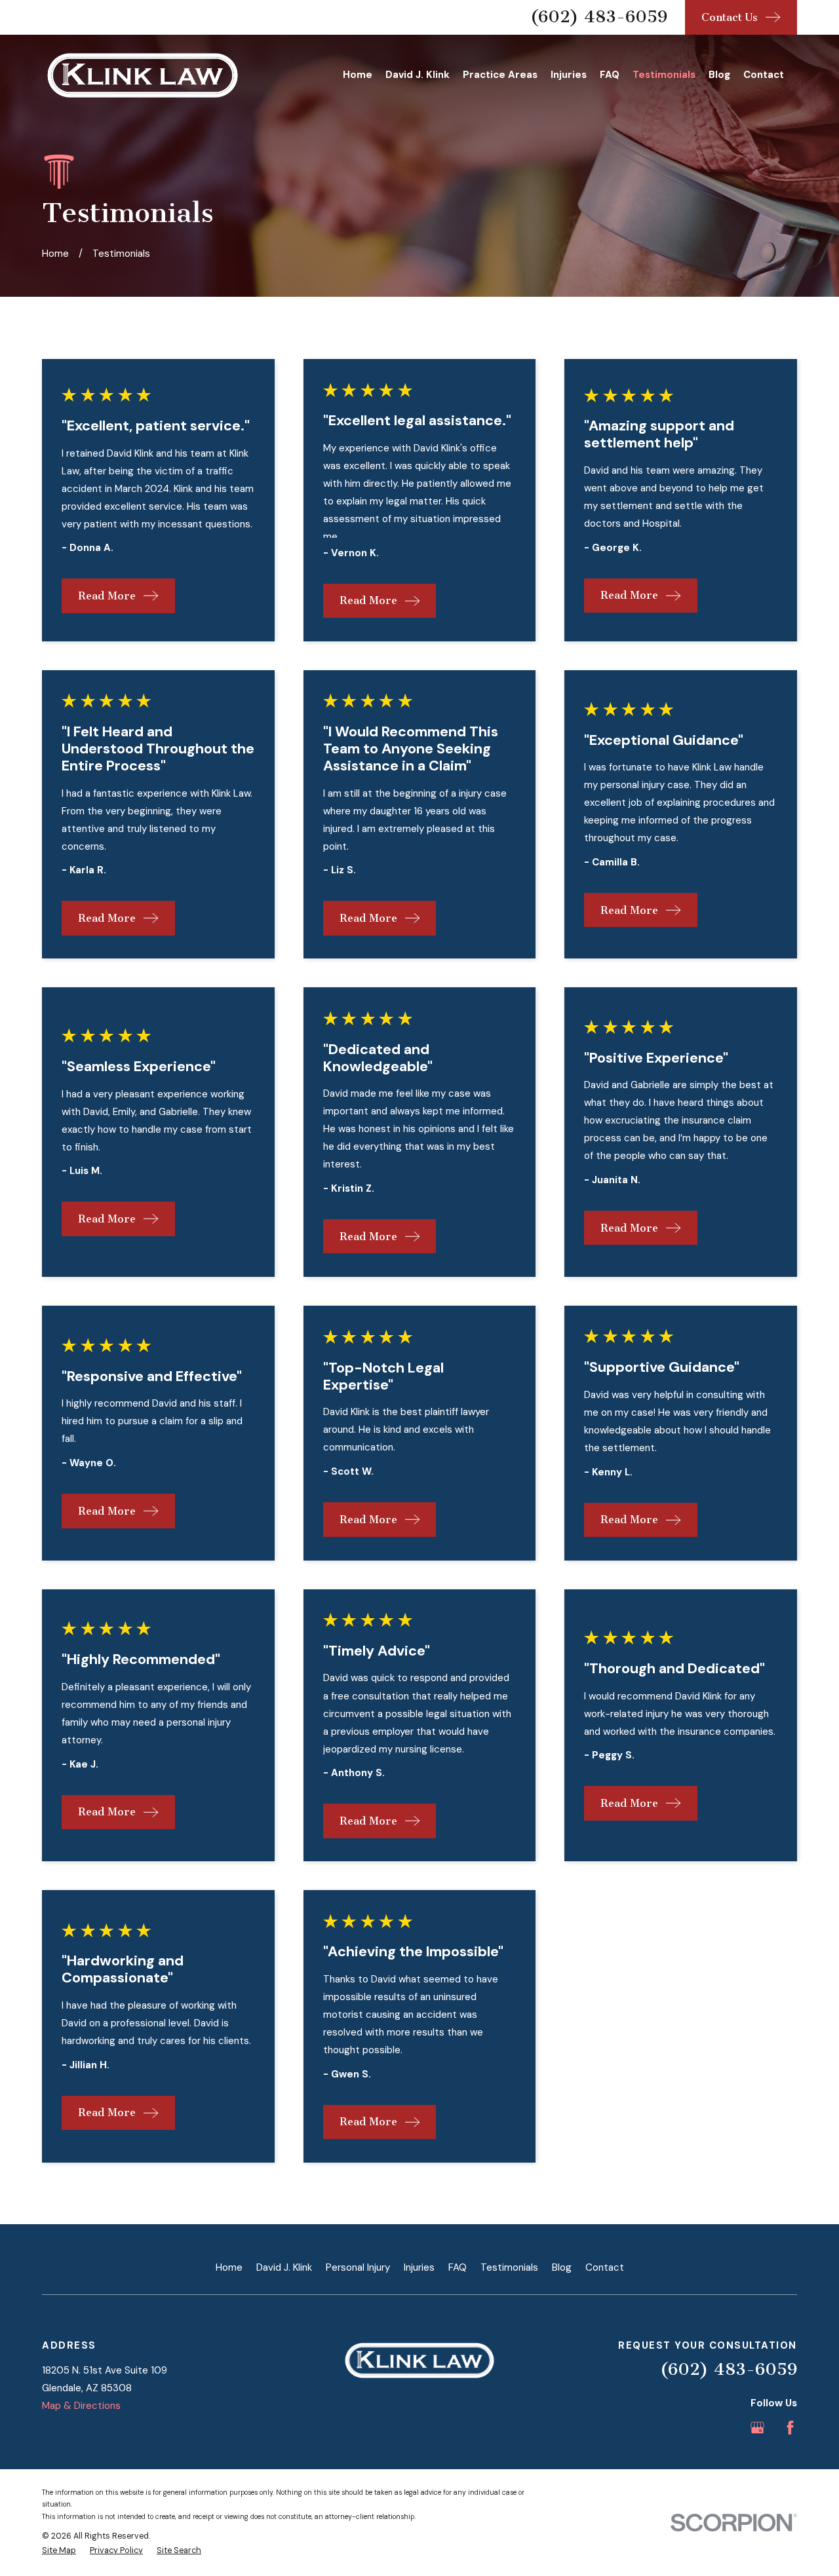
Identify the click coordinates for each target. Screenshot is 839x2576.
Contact (605, 2267)
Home (229, 2267)
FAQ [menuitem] (610, 75)
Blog (562, 2267)
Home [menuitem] (358, 75)
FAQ (458, 2267)
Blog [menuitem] (719, 75)
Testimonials (509, 2267)
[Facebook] (790, 2428)
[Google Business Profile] (757, 2428)
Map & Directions (81, 2406)
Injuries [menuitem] (569, 75)
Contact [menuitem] (764, 75)
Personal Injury (358, 2267)
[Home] (143, 76)
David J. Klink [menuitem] (418, 75)
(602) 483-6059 (599, 17)
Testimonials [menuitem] (664, 75)
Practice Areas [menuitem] (500, 75)
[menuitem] (59, 2551)
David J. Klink (284, 2267)
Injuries (419, 2267)
